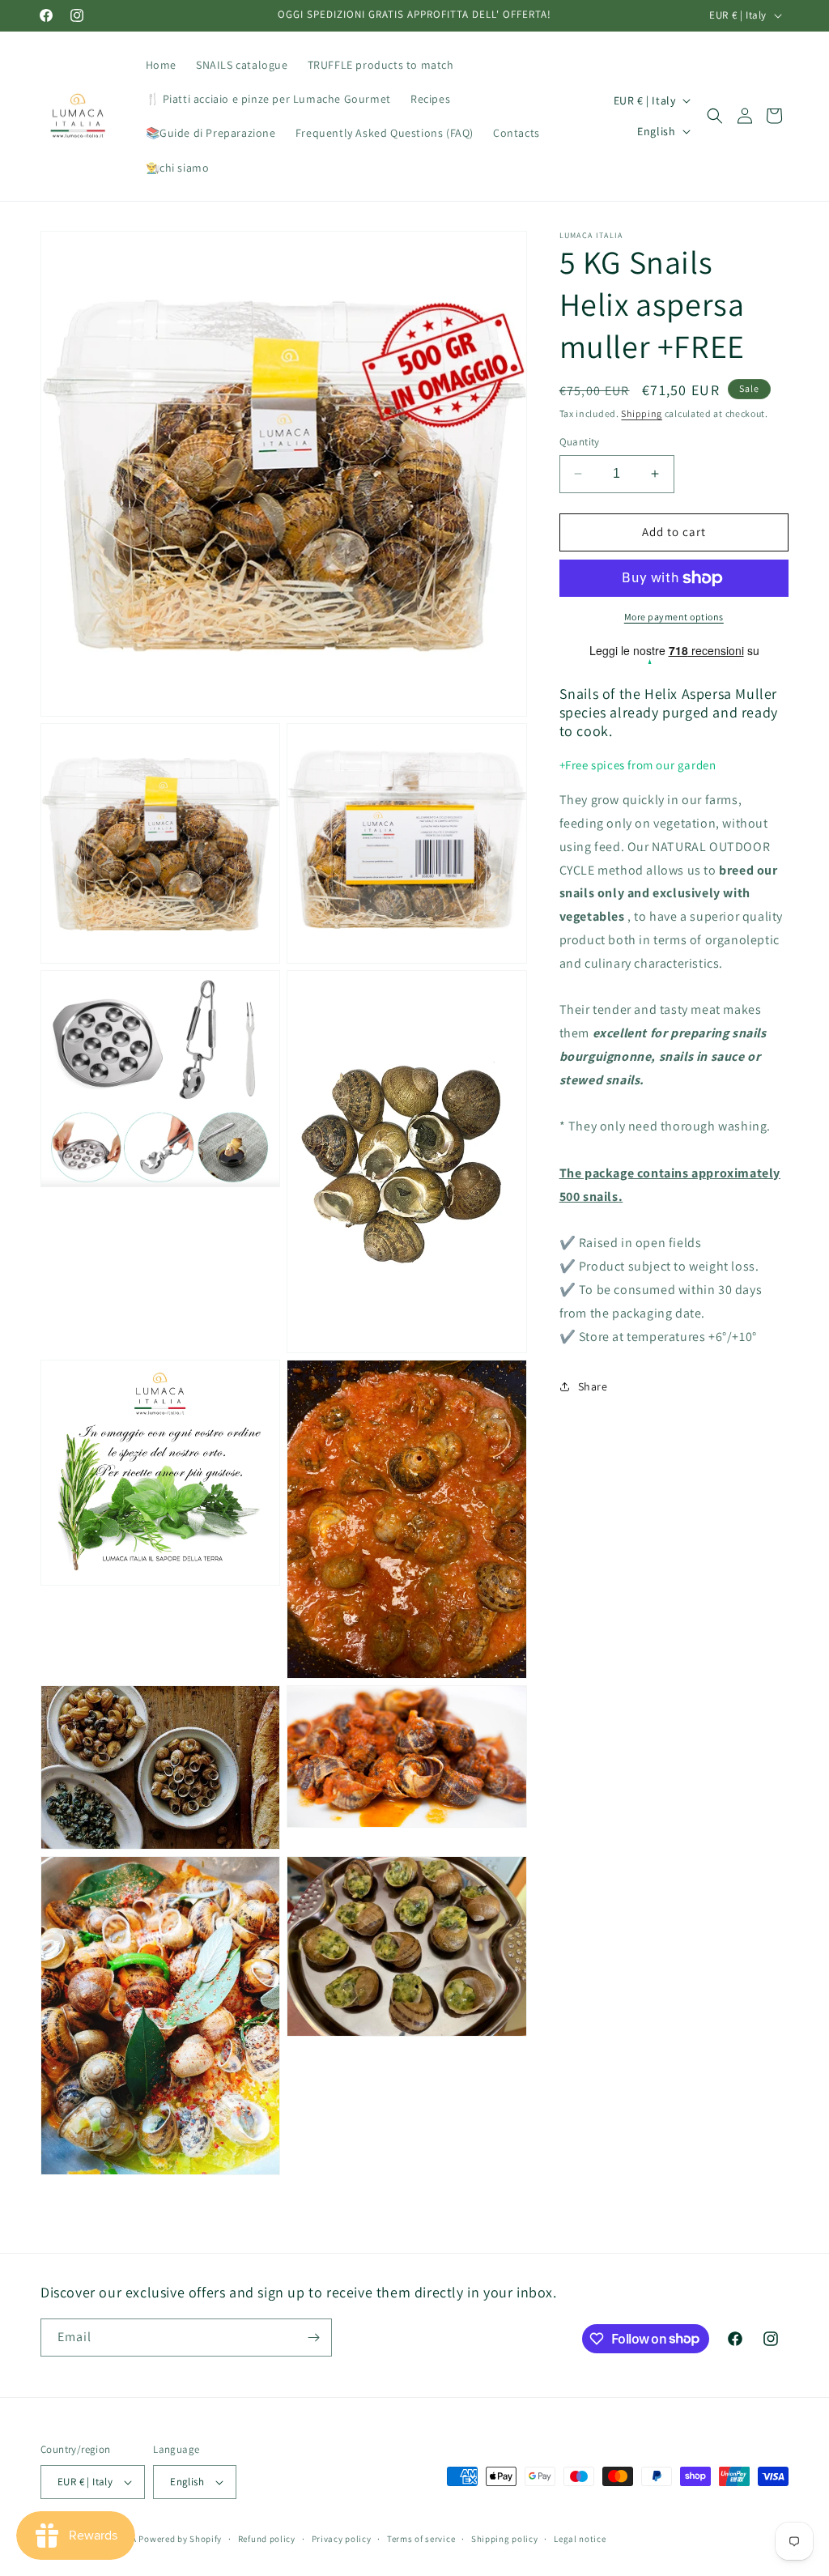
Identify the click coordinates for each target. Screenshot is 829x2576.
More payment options (674, 617)
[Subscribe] (313, 2338)
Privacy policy (342, 2539)
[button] (715, 116)
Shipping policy (505, 2539)
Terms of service (421, 2539)
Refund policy (267, 2539)
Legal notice (580, 2539)
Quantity (580, 442)
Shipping (642, 413)
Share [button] (593, 1386)
